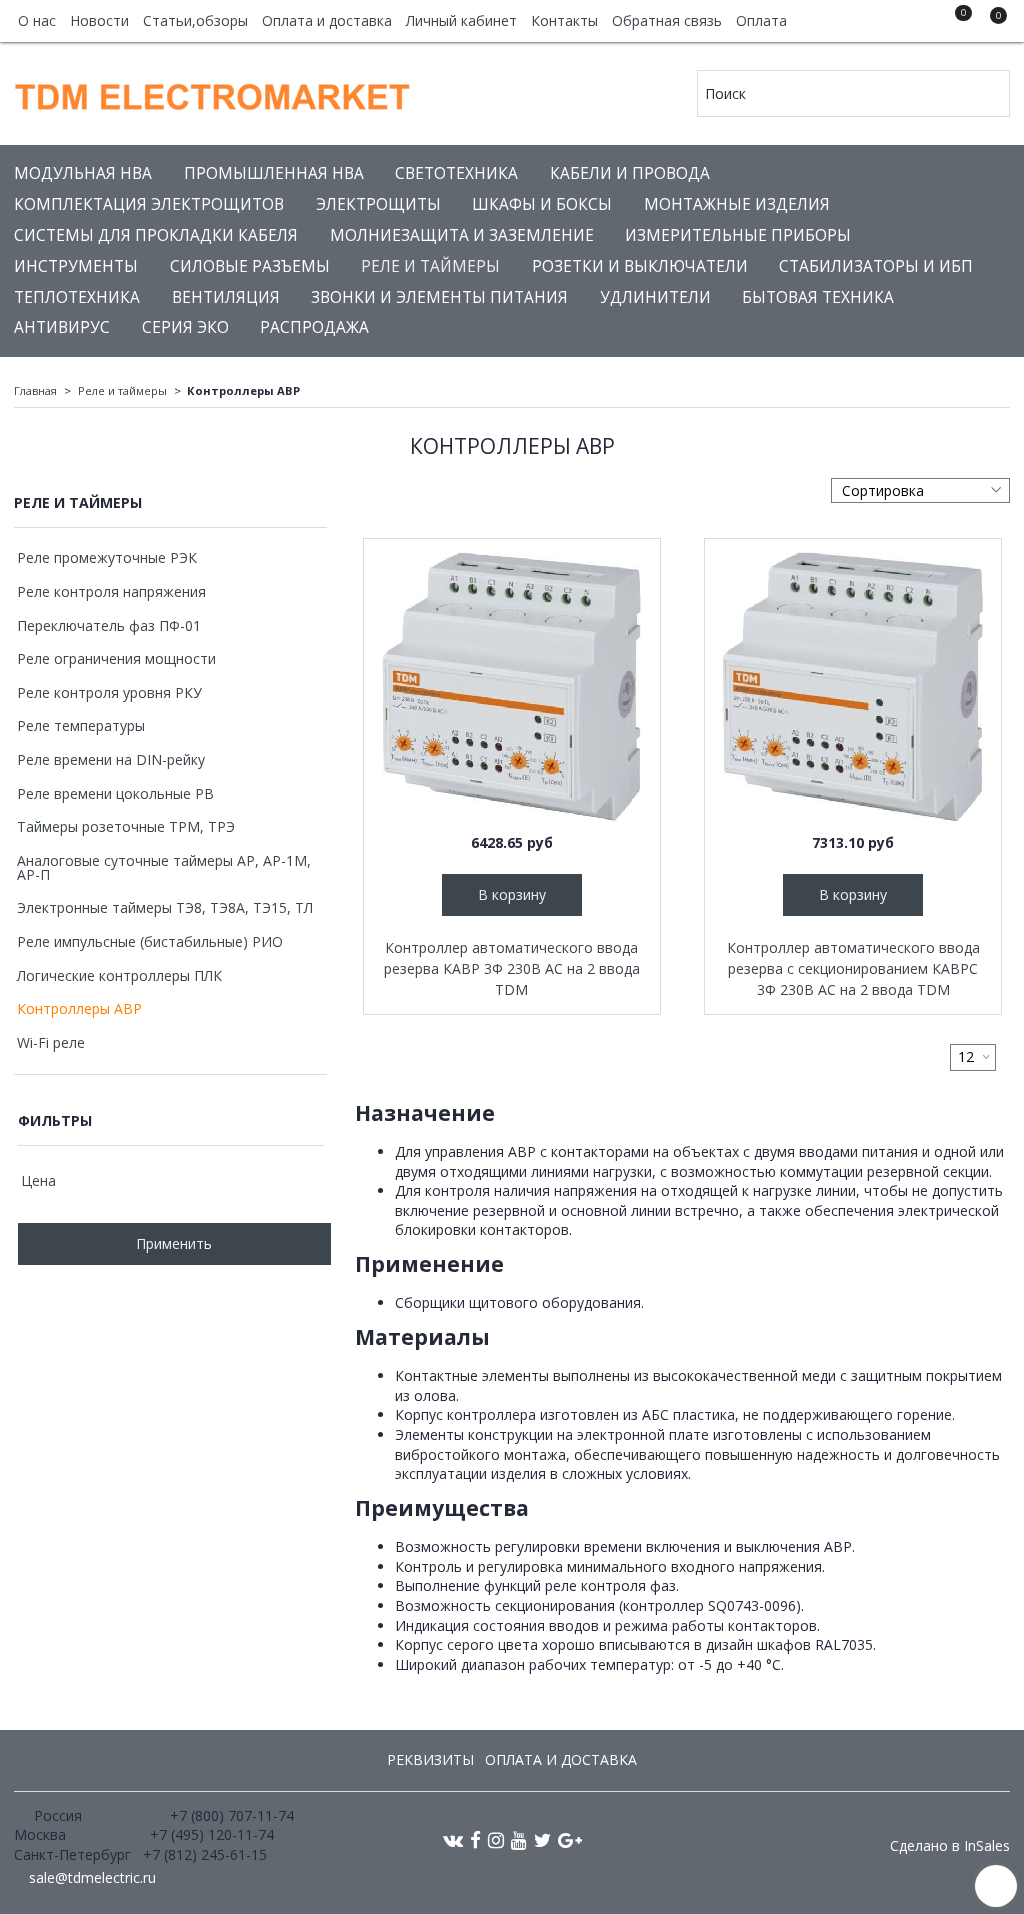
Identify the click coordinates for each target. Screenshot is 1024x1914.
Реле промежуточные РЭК (107, 557)
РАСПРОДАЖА (314, 327)
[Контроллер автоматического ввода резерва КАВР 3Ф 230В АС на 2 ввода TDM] (512, 687)
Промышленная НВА (274, 173)
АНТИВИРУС (62, 327)
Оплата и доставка (327, 20)
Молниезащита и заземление (462, 235)
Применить (174, 1243)
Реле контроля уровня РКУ (109, 692)
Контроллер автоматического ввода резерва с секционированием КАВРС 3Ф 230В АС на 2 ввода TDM (853, 968)
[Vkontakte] (453, 1839)
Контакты (564, 20)
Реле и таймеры (430, 266)
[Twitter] (542, 1839)
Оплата (761, 20)
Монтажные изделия (737, 204)
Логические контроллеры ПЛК (119, 975)
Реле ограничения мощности (116, 658)
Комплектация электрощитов (149, 204)
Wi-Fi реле (51, 1042)
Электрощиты (378, 204)
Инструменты (76, 266)
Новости (99, 20)
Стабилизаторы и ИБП (876, 266)
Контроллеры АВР (79, 1008)
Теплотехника (77, 297)
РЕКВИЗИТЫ (430, 1759)
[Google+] (570, 1839)
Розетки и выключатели (640, 266)
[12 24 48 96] (973, 1057)
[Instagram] (496, 1839)
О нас (37, 20)
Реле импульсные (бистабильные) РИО (150, 941)
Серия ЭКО (185, 327)
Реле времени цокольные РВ (115, 793)
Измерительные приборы (738, 235)
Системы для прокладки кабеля (156, 235)
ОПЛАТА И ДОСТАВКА (561, 1759)
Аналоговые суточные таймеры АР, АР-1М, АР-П (164, 867)
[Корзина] (989, 24)
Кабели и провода (630, 173)
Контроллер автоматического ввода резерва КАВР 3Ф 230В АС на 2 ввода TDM (512, 968)
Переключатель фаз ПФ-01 (109, 625)
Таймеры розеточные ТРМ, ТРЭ (126, 826)
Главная (35, 390)
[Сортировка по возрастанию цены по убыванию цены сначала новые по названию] (920, 490)
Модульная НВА (83, 173)
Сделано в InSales (950, 1846)
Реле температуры (81, 725)
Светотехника (456, 173)
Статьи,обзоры (195, 20)
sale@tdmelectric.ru (92, 1877)
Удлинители (655, 297)
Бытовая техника (818, 297)
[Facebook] (475, 1839)
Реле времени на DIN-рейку (111, 759)
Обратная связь (667, 20)
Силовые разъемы (250, 266)
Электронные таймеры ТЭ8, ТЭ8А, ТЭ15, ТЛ (165, 907)
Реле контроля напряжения (111, 591)
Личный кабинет (461, 20)
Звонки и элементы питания (439, 297)
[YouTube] (519, 1839)
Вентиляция (226, 297)
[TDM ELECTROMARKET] (214, 91)
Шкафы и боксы (542, 204)
